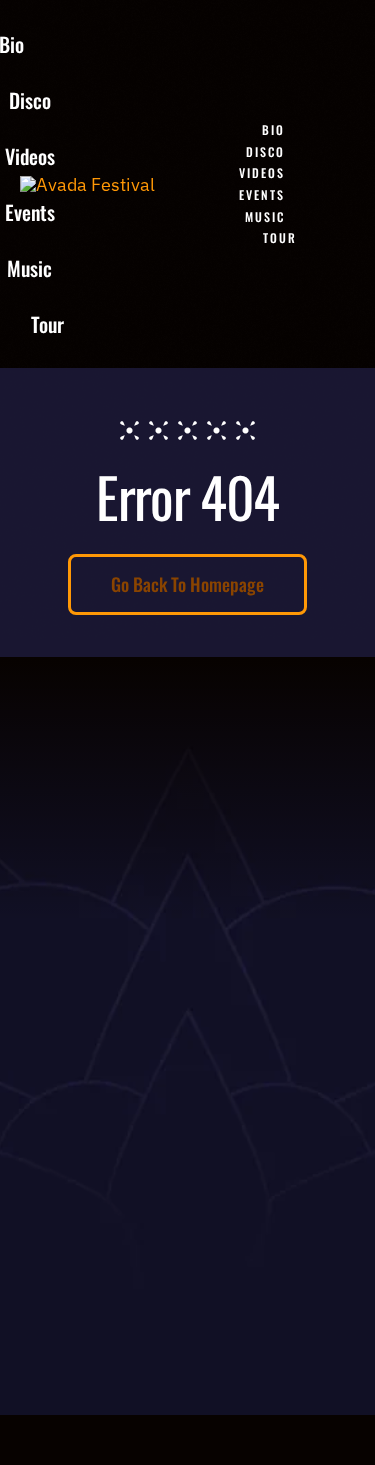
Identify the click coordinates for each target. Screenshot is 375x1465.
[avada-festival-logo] (87, 184)
